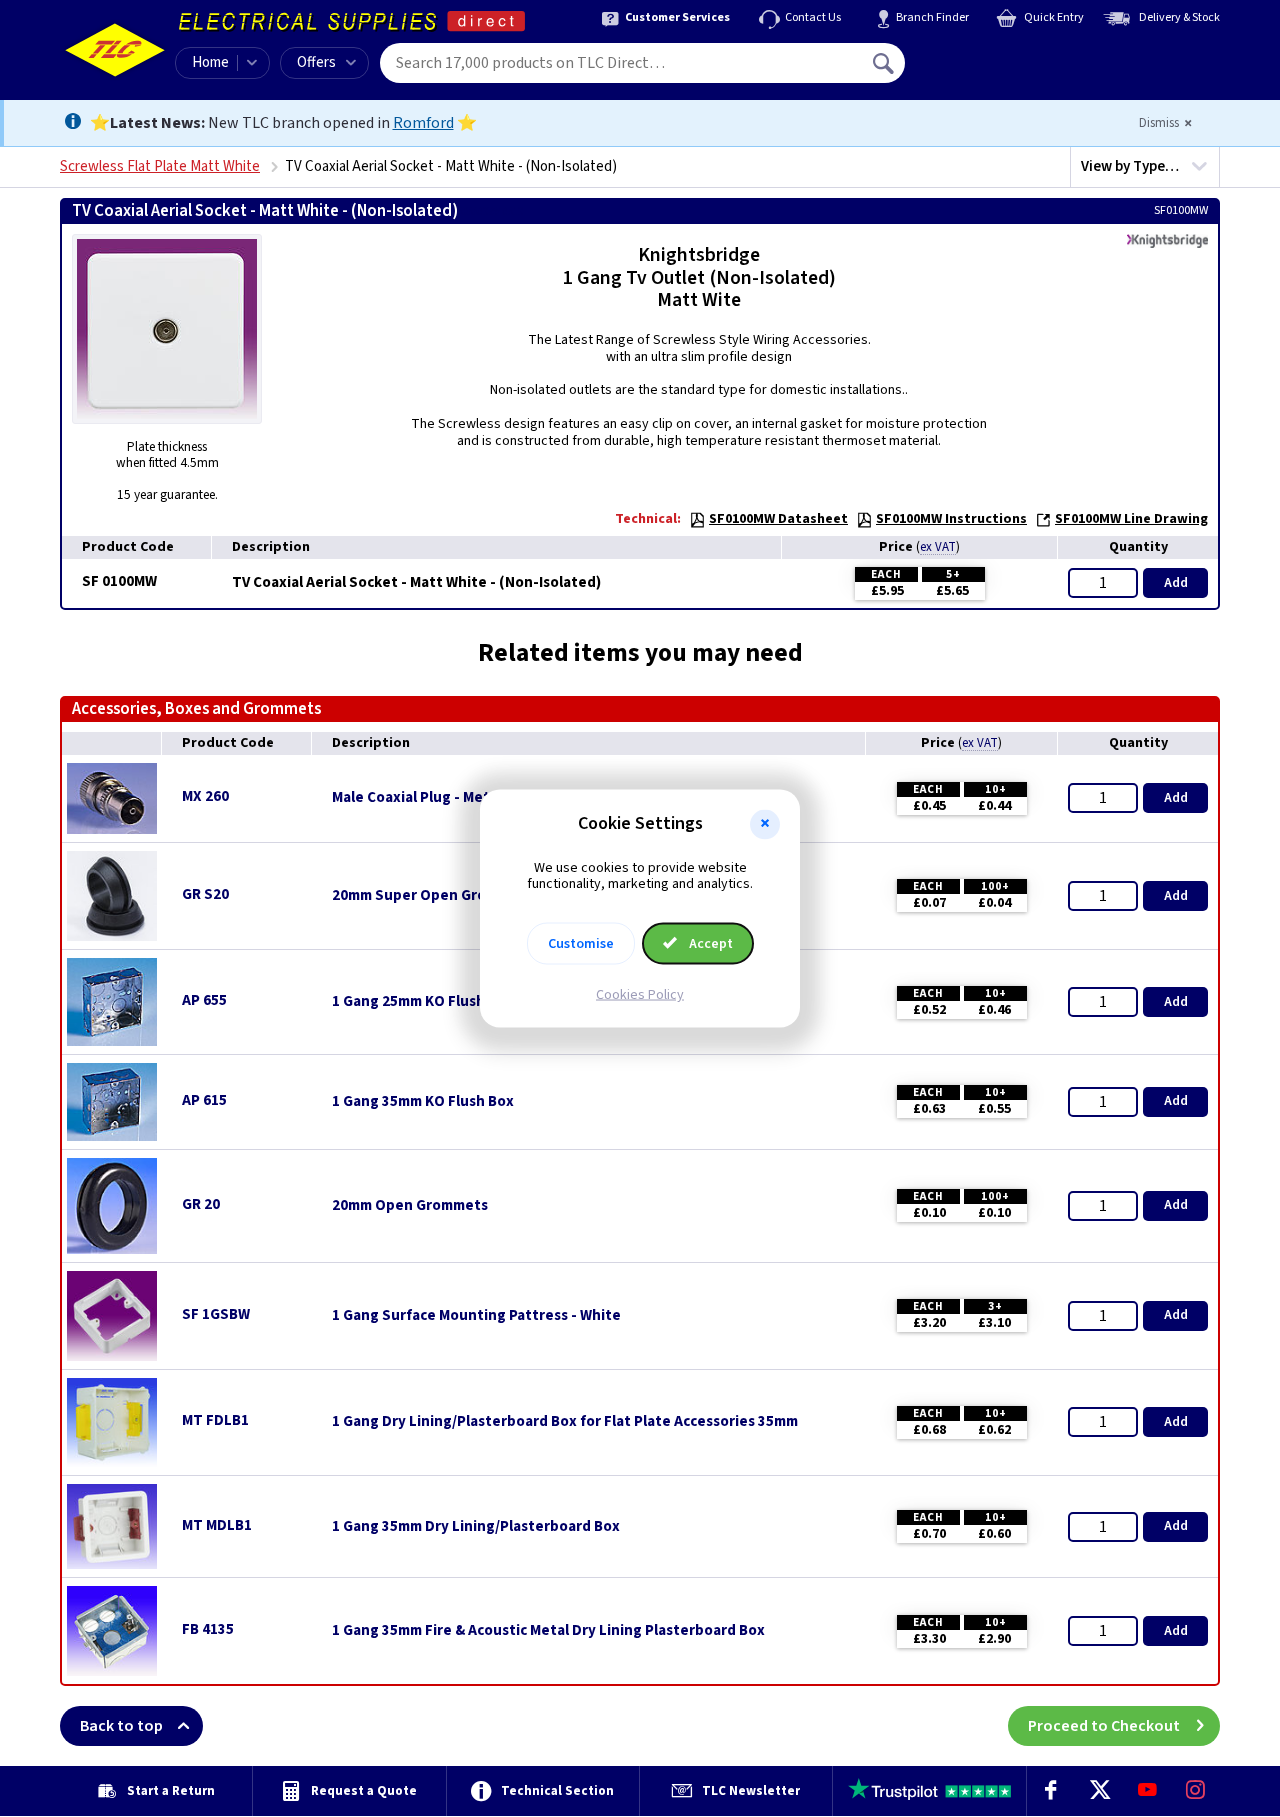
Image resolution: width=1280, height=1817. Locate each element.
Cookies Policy (640, 995)
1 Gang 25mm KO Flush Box (423, 1002)
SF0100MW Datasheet (778, 519)
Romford (423, 123)
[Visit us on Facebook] (1051, 1791)
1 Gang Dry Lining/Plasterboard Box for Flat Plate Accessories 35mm (565, 1422)
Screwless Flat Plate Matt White (160, 166)
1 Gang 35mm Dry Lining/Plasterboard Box (476, 1527)
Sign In (1011, 56)
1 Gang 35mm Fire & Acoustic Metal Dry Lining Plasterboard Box (548, 1631)
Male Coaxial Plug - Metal (417, 798)
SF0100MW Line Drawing (1131, 519)
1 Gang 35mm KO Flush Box (423, 1102)
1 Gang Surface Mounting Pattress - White (476, 1316)
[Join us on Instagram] (1196, 1791)
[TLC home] (115, 50)
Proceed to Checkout (1104, 1726)
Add (1176, 583)
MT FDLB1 (215, 1420)
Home (210, 62)
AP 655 (204, 1000)
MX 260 (205, 796)
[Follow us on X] (1099, 1791)
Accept (709, 944)
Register (996, 70)
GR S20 (205, 894)
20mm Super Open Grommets (432, 896)
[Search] (885, 63)
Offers (316, 62)
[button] (765, 824)
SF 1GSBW (216, 1314)
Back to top (121, 1726)
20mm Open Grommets (410, 1206)
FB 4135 (208, 1629)
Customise (581, 944)
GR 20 (201, 1204)
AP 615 (204, 1100)
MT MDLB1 (217, 1525)
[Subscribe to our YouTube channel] (1147, 1791)
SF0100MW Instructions (951, 519)
